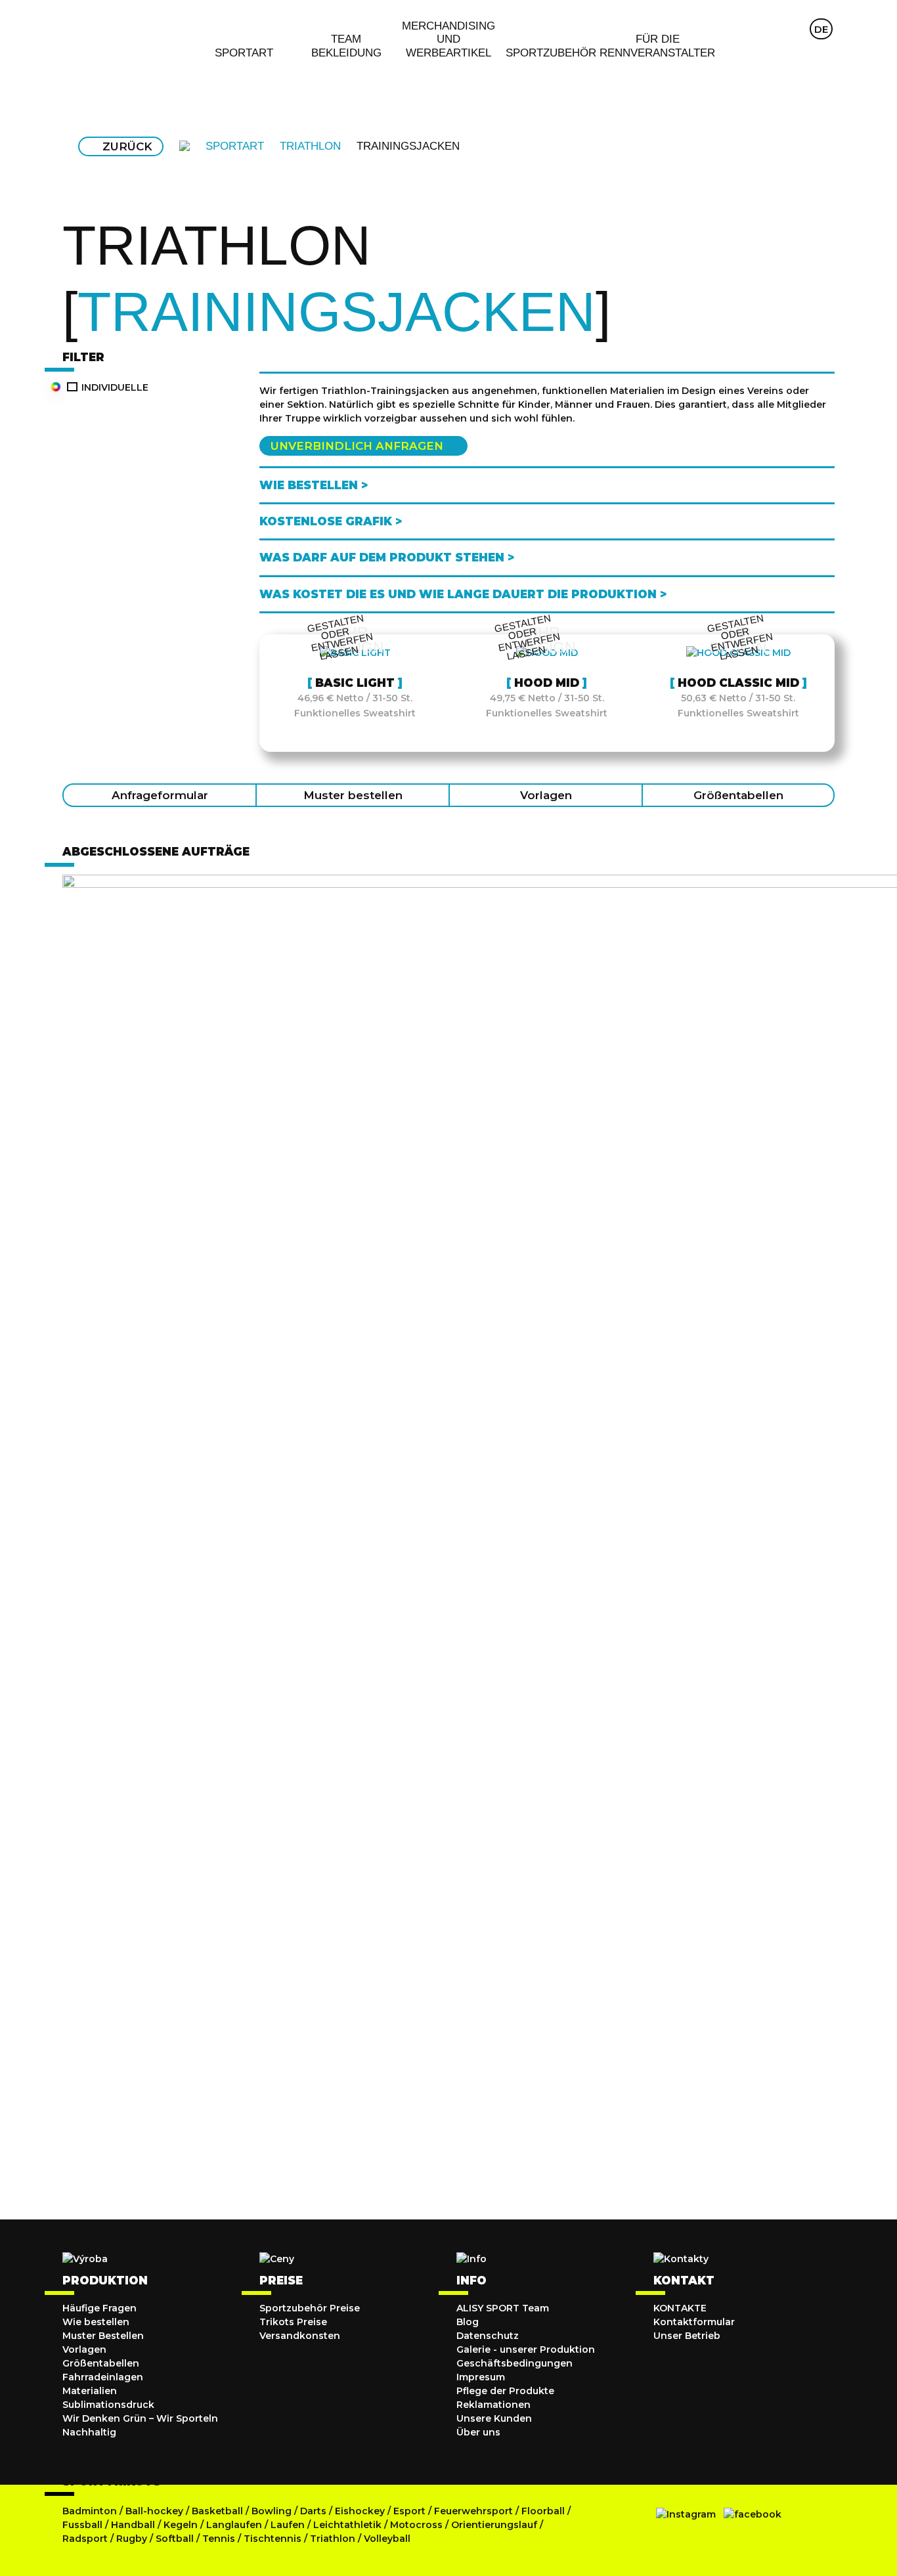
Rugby (132, 2539)
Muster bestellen (353, 795)
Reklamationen (493, 2405)
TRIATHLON (310, 146)
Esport (409, 2511)
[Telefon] (795, 29)
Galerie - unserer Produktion (526, 2349)
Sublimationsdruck (108, 2405)
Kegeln (181, 2525)
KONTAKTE (680, 2308)
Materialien (90, 2391)
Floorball (543, 2511)
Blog (468, 2322)
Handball (133, 2525)
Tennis (220, 2539)
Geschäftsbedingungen (514, 2363)
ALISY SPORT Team (503, 2308)
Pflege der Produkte (505, 2391)
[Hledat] (769, 29)
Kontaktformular (694, 2322)
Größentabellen (738, 795)
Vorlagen (546, 795)
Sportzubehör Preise (310, 2308)
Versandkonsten (300, 2336)
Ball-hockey (154, 2511)
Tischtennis (274, 2539)
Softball (176, 2539)
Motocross (416, 2525)
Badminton (90, 2511)
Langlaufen (234, 2525)
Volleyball (387, 2539)
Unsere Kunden (494, 2418)
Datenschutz (488, 2336)
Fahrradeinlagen (103, 2377)
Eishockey (360, 2511)
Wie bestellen (96, 2322)
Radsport (86, 2539)
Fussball (82, 2525)
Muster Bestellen (103, 2336)
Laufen (289, 2525)
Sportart (235, 146)
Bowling (272, 2511)
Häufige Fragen (99, 2308)
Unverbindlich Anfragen (357, 446)
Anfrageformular (160, 795)
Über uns (478, 2432)
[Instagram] (686, 2514)
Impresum (481, 2377)
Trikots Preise (293, 2322)
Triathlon (334, 2539)
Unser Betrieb (687, 2336)
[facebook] (753, 2514)
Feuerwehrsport (475, 2511)
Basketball (219, 2511)
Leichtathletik (349, 2525)
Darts (313, 2511)
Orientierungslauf (494, 2525)
